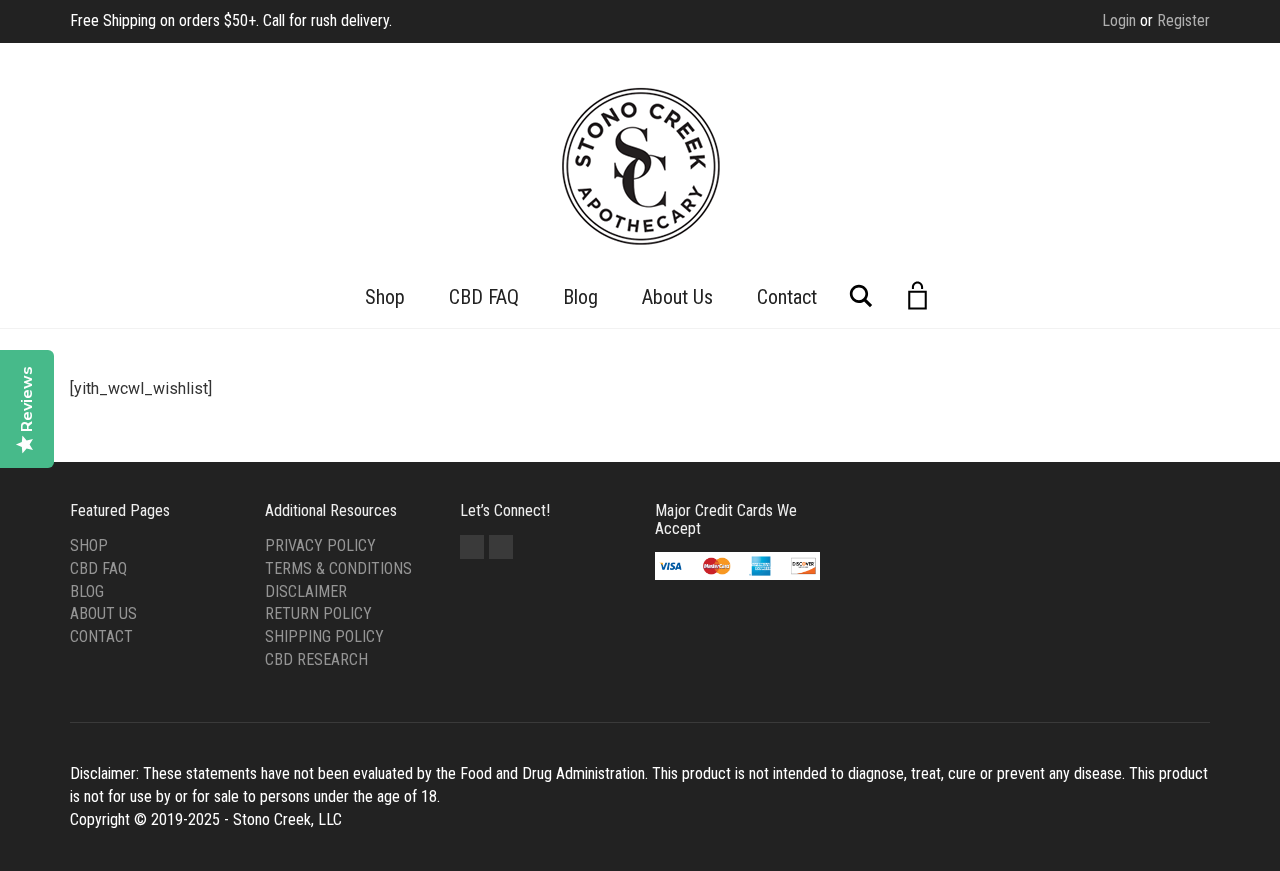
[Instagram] (501, 547)
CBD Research (316, 659)
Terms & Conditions (338, 568)
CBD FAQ (484, 297)
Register (1183, 20)
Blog (580, 297)
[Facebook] (472, 547)
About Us (677, 297)
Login (1119, 20)
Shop (385, 297)
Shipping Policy (324, 636)
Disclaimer (306, 591)
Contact (787, 297)
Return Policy (318, 613)
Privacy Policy (320, 545)
